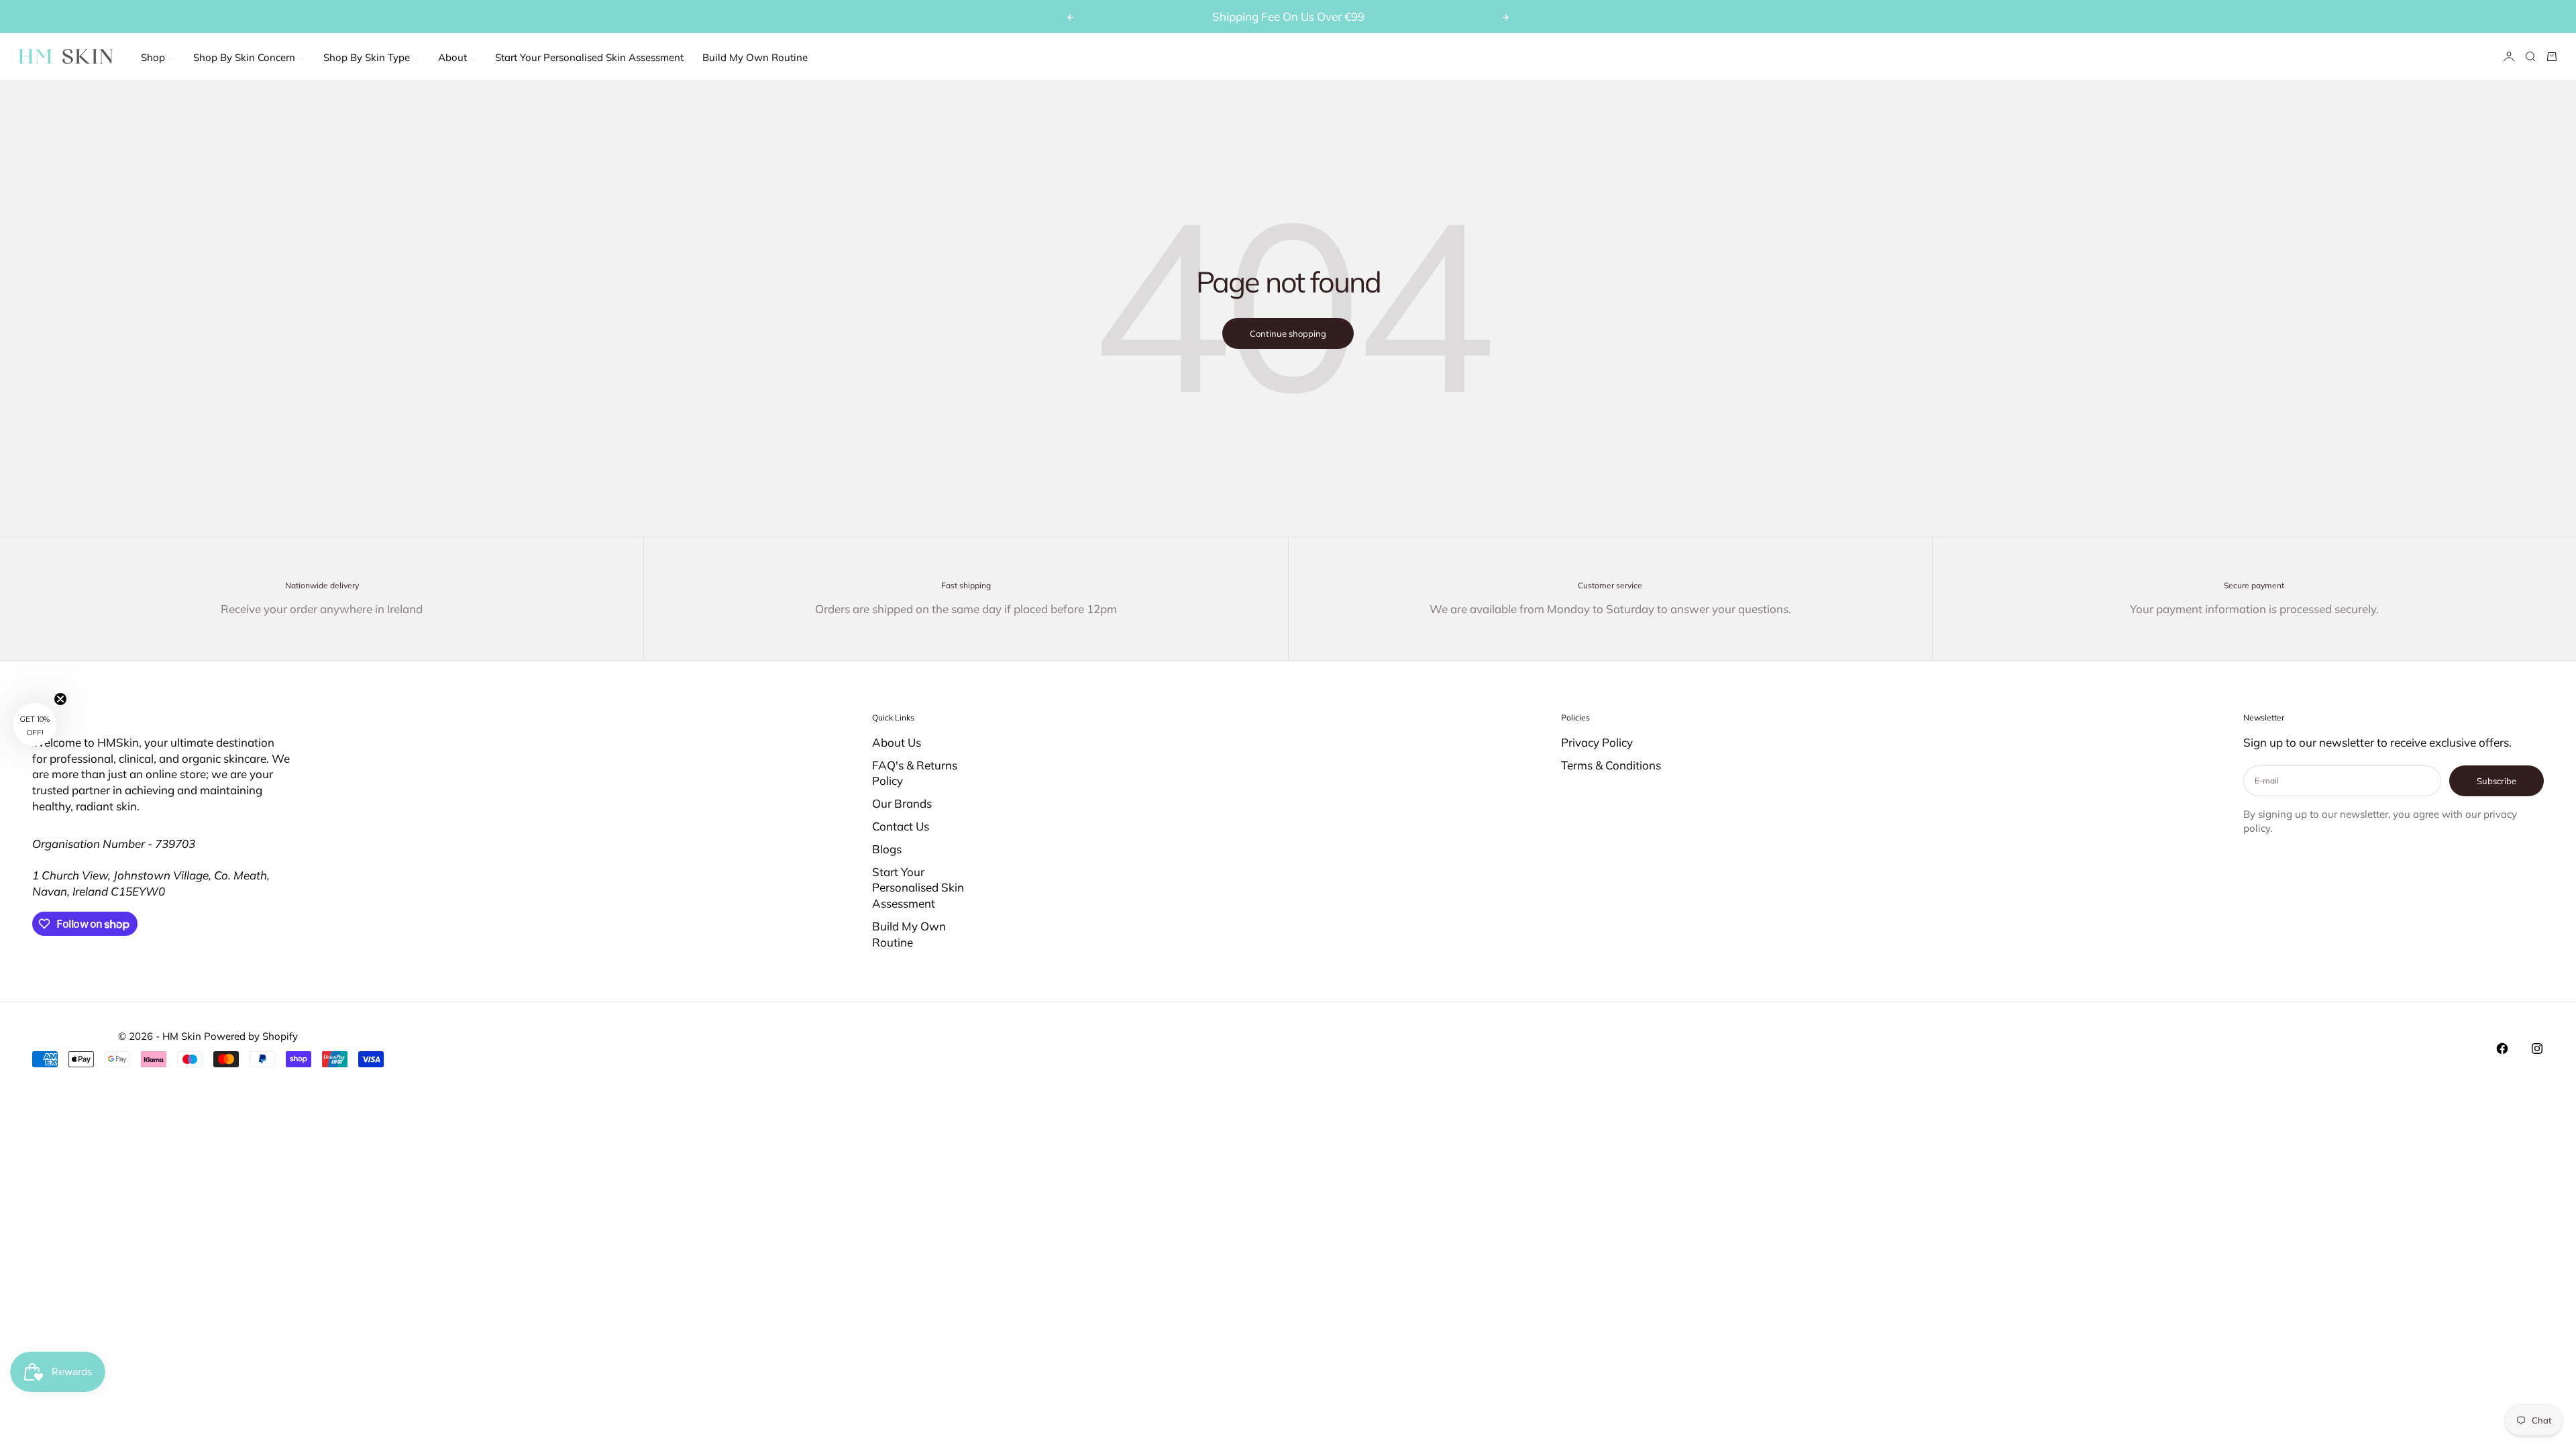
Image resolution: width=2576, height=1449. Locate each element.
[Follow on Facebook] (2502, 1049)
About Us (897, 742)
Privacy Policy (1597, 742)
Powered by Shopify (251, 1036)
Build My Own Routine (909, 934)
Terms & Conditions (1611, 765)
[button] (35, 724)
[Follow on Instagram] (2537, 1049)
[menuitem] (158, 57)
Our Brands (902, 803)
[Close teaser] (60, 699)
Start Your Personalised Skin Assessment (918, 888)
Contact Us (901, 826)
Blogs (887, 849)
